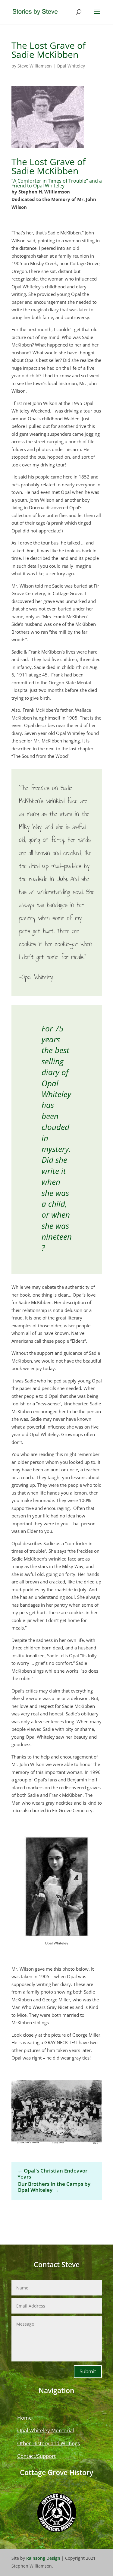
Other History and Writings (49, 2443)
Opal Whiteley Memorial (46, 2430)
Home (25, 2418)
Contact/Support (36, 2456)
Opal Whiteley (71, 66)
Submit (88, 2371)
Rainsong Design (43, 2558)
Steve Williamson (35, 66)
